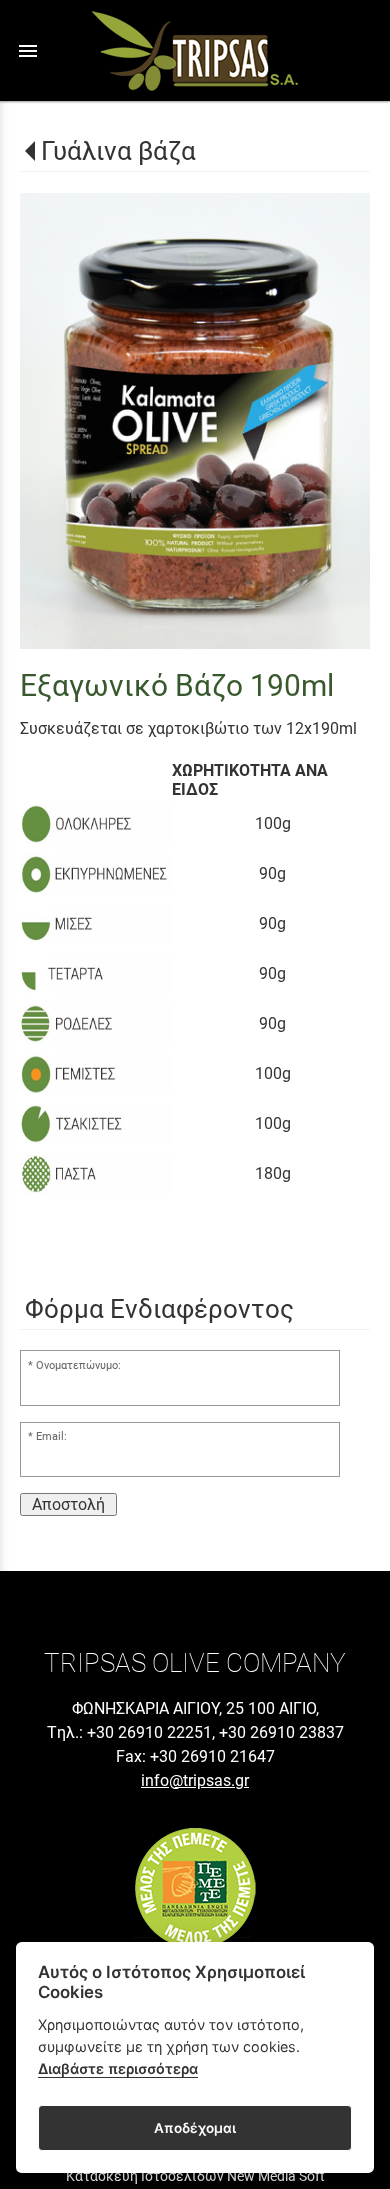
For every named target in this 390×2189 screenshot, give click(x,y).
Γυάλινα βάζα (118, 151)
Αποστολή (68, 1504)
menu (28, 51)
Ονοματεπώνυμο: (78, 1365)
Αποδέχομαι (195, 2128)
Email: (51, 1436)
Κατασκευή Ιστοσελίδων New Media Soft (195, 2176)
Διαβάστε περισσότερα (118, 2068)
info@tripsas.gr (195, 1780)
